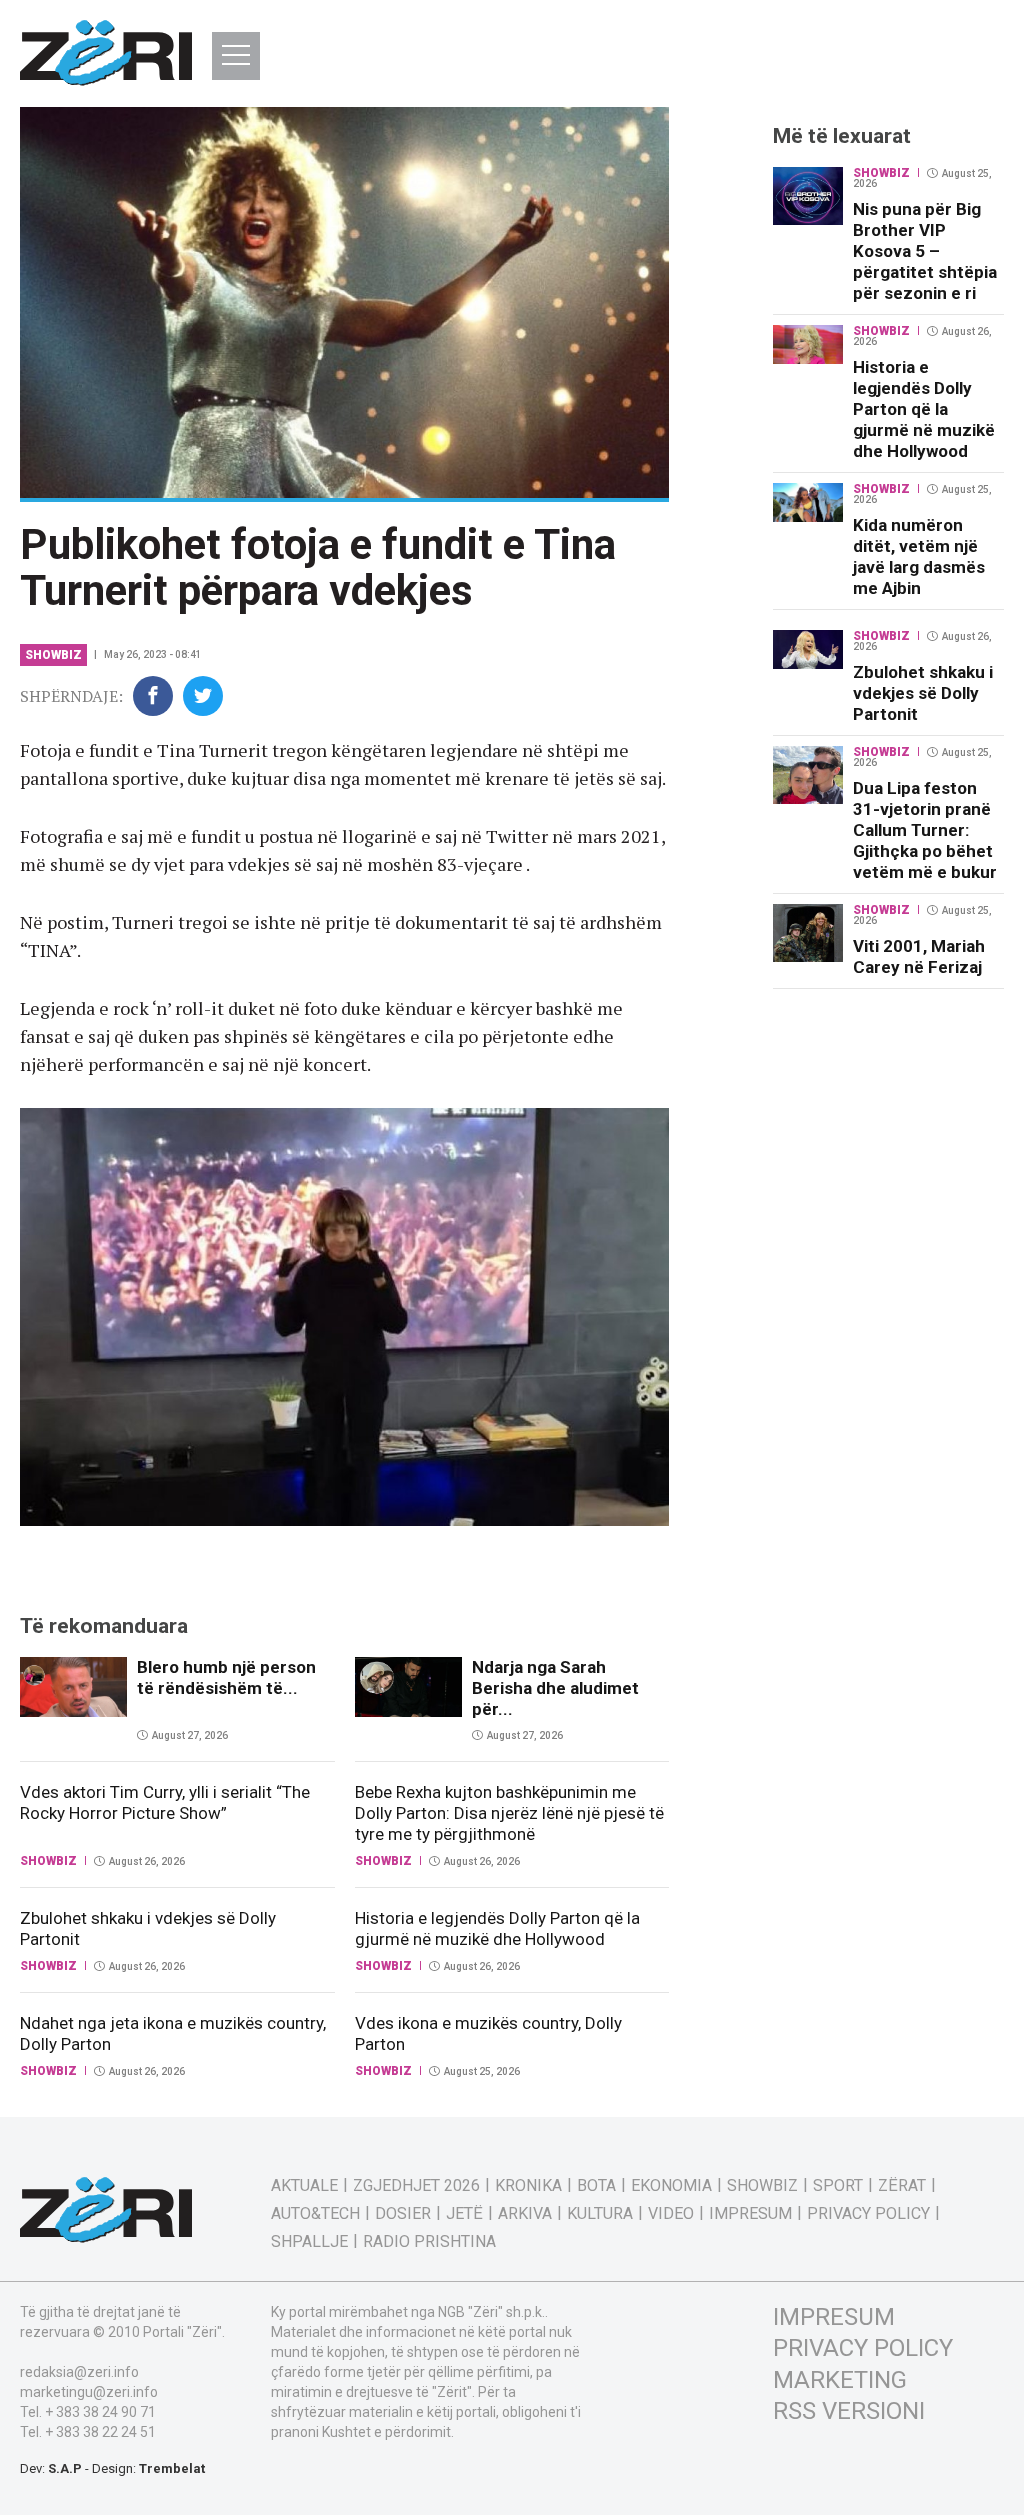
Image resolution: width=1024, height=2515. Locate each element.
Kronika (528, 2186)
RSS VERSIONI (849, 2411)
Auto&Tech (315, 2214)
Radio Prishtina (429, 2242)
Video (671, 2214)
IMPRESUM (834, 2317)
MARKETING (840, 2380)
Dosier (403, 2214)
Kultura (600, 2214)
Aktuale (304, 2186)
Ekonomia (671, 2186)
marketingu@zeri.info (89, 2392)
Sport (838, 2186)
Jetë (464, 2214)
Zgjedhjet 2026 (416, 2186)
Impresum (750, 2214)
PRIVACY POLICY (863, 2348)
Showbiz (53, 655)
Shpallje (309, 2242)
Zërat (902, 2186)
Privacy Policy (868, 2214)
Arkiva (525, 2214)
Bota (596, 2186)
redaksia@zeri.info (79, 2372)
